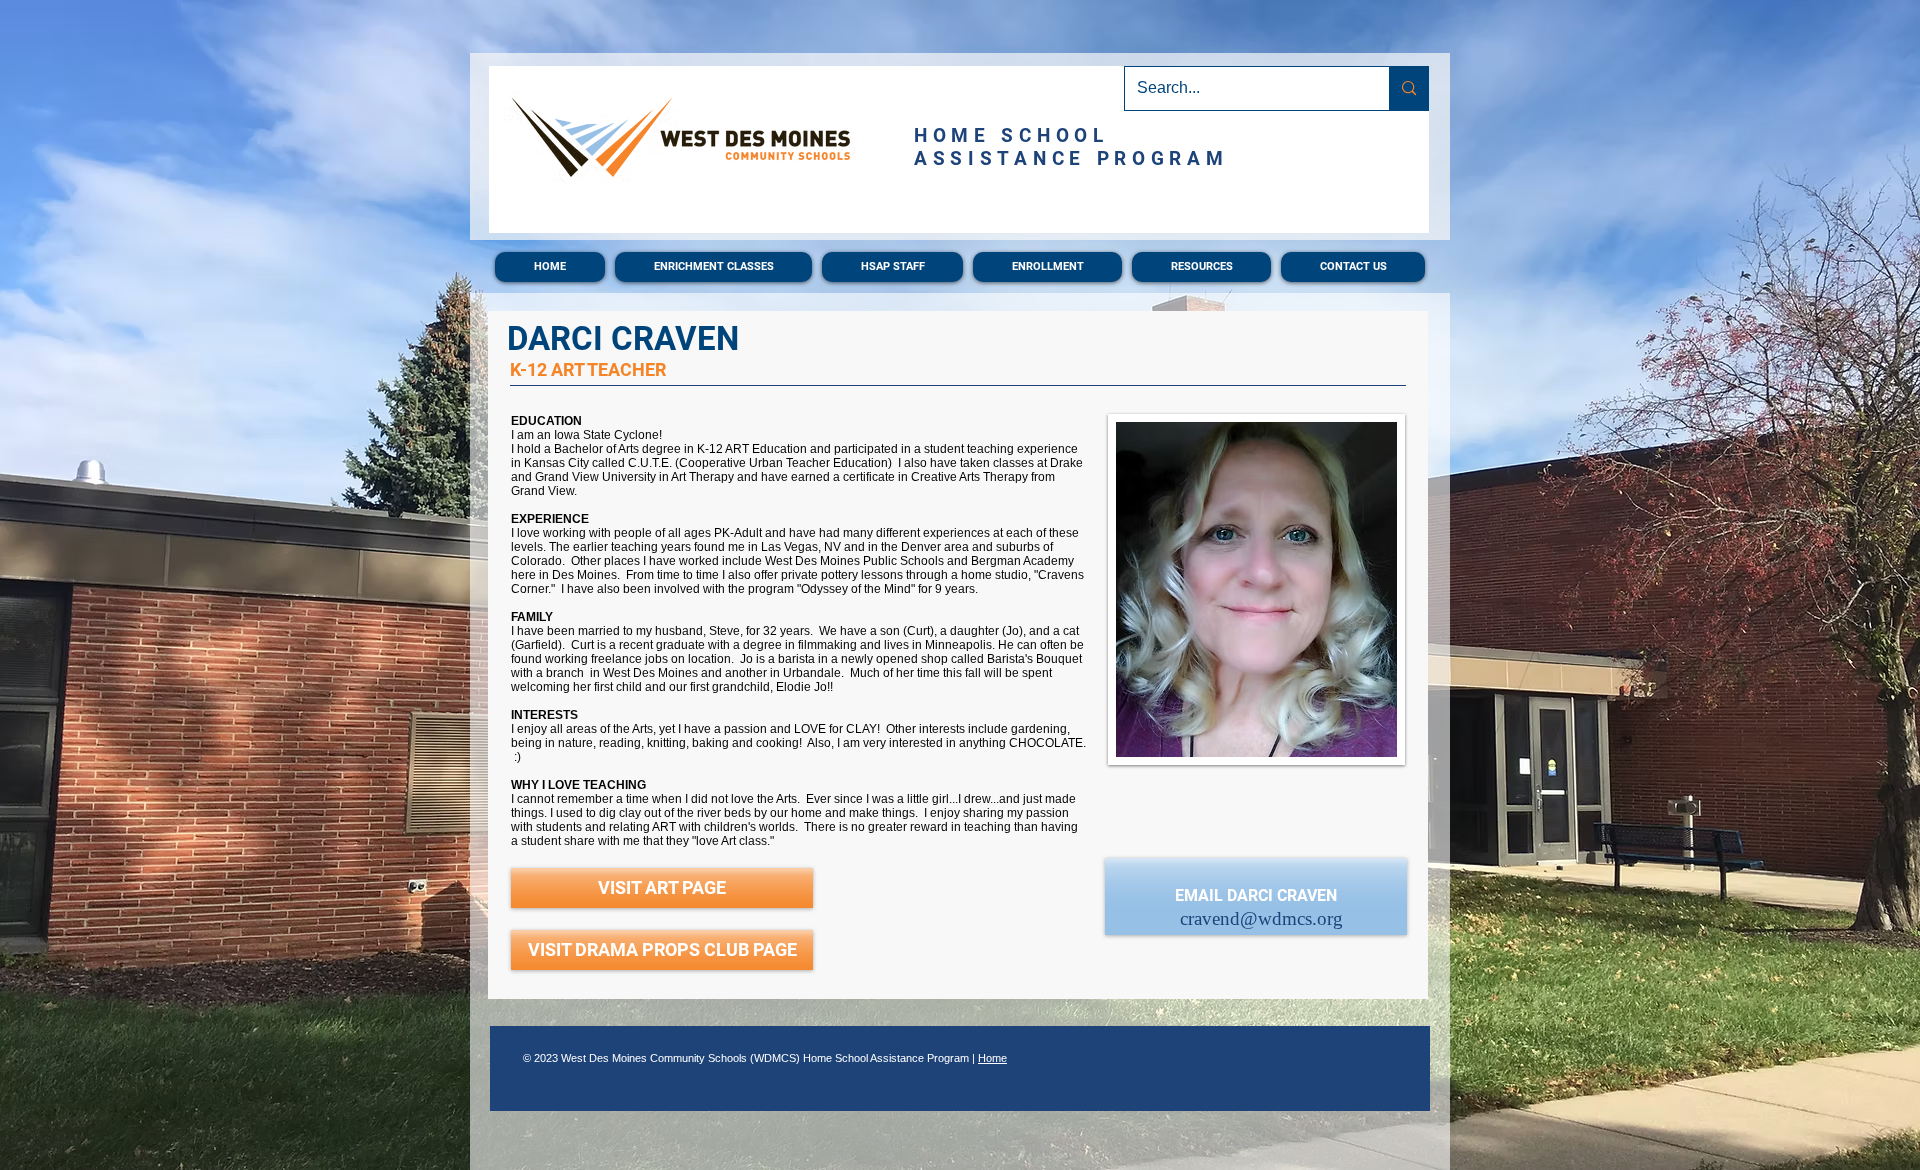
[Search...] (1408, 88)
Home (992, 1058)
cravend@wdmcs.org (1261, 918)
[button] (713, 267)
